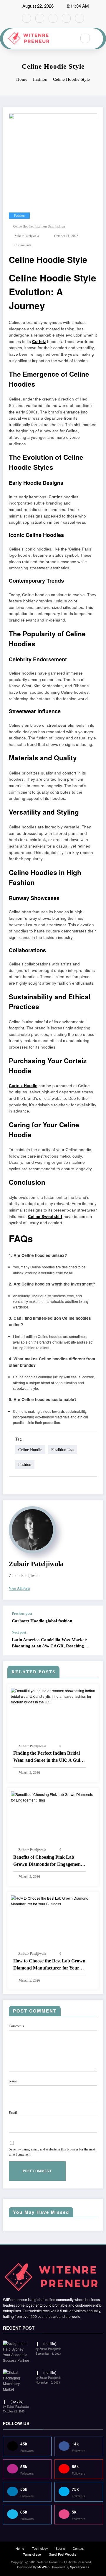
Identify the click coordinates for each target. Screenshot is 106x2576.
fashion (60, 226)
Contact (78, 2548)
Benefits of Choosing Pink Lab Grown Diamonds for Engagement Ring (48, 1861)
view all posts (20, 1588)
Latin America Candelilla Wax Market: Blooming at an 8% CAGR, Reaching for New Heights (50, 1643)
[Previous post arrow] (92, 1618)
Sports (60, 2548)
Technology (40, 2548)
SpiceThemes (79, 2567)
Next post (19, 1632)
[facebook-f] (26, 18)
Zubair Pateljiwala (27, 236)
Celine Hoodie (23, 226)
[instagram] (66, 18)
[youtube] (79, 18)
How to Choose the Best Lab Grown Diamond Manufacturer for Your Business (49, 1965)
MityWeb (43, 2567)
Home (20, 2548)
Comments (16, 2026)
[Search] (85, 38)
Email (13, 2113)
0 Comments (22, 245)
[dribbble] (53, 18)
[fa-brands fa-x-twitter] (40, 18)
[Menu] (69, 39)
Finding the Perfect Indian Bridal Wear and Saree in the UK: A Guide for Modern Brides (49, 1757)
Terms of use (32, 2554)
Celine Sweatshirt (45, 1216)
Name (13, 2081)
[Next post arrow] (92, 1643)
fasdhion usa (44, 226)
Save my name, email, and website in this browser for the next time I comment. (52, 2152)
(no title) (50, 2343)
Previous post (22, 1613)
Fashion (19, 216)
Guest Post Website (63, 2554)
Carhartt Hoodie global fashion (42, 1621)
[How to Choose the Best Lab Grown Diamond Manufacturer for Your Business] (53, 1900)
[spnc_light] (98, 38)
